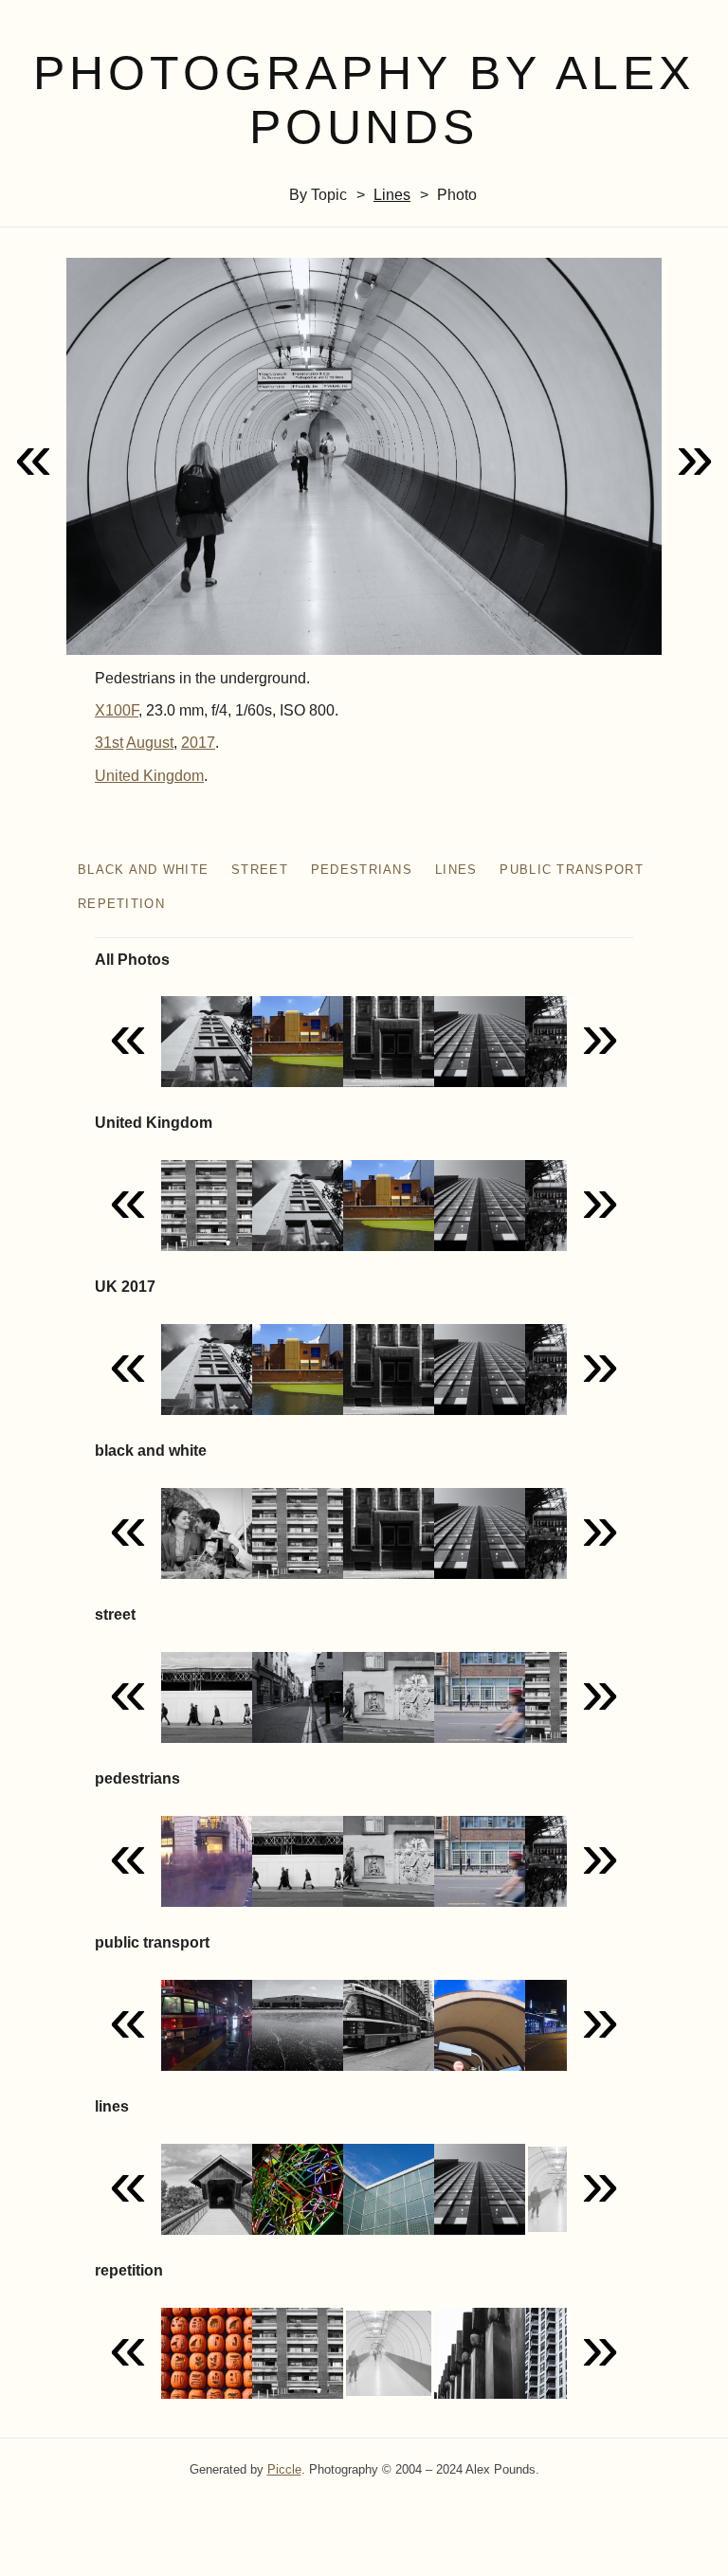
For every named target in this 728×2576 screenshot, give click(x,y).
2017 (198, 743)
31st (109, 743)
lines (392, 195)
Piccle (284, 2469)
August (150, 743)
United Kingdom (149, 776)
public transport (571, 870)
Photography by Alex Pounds (364, 100)
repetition (121, 904)
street (260, 870)
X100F (117, 710)
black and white (143, 870)
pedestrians (362, 870)
